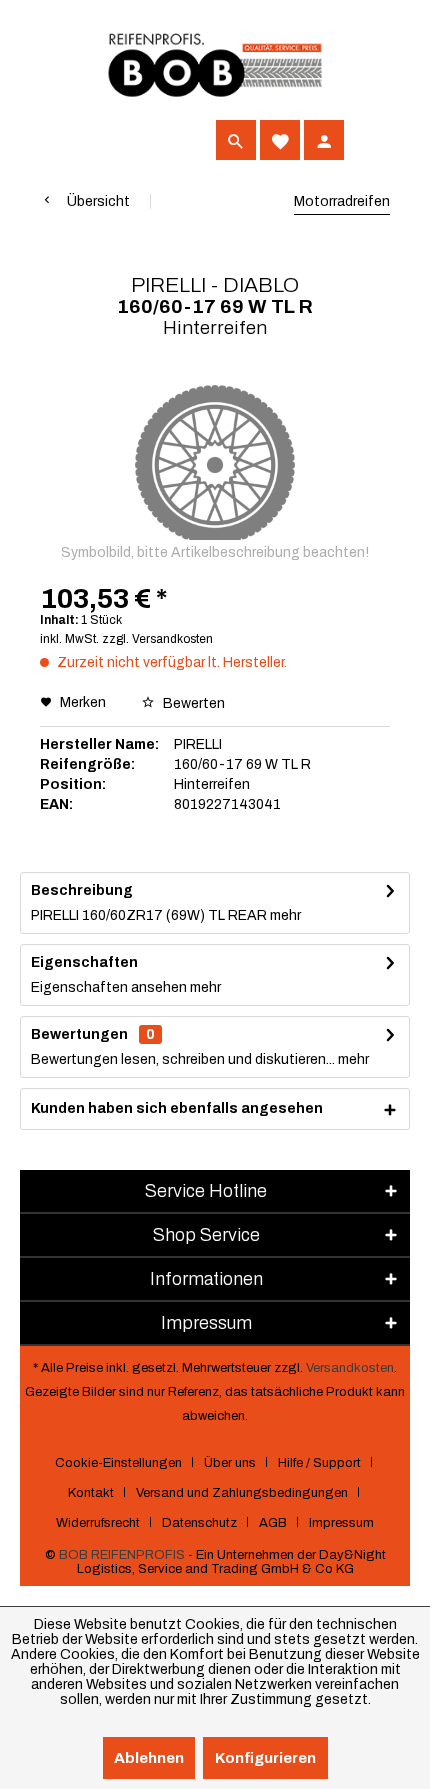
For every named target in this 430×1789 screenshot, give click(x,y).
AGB (273, 1523)
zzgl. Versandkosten (157, 639)
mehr (284, 915)
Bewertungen (79, 1034)
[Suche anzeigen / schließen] (236, 140)
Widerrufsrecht (98, 1523)
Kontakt (91, 1493)
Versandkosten (350, 1368)
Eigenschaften (84, 962)
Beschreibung (82, 890)
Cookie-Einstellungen (118, 1463)
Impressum (341, 1523)
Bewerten (192, 703)
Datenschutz (199, 1523)
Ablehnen (149, 1758)
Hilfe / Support (319, 1463)
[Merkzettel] (280, 140)
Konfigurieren (265, 1758)
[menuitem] (60, 140)
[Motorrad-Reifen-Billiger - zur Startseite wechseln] (215, 65)
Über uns (230, 1463)
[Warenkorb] (368, 140)
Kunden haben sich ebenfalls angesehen (177, 1108)
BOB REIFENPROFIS (122, 1555)
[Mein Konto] (324, 140)
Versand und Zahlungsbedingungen (242, 1493)
